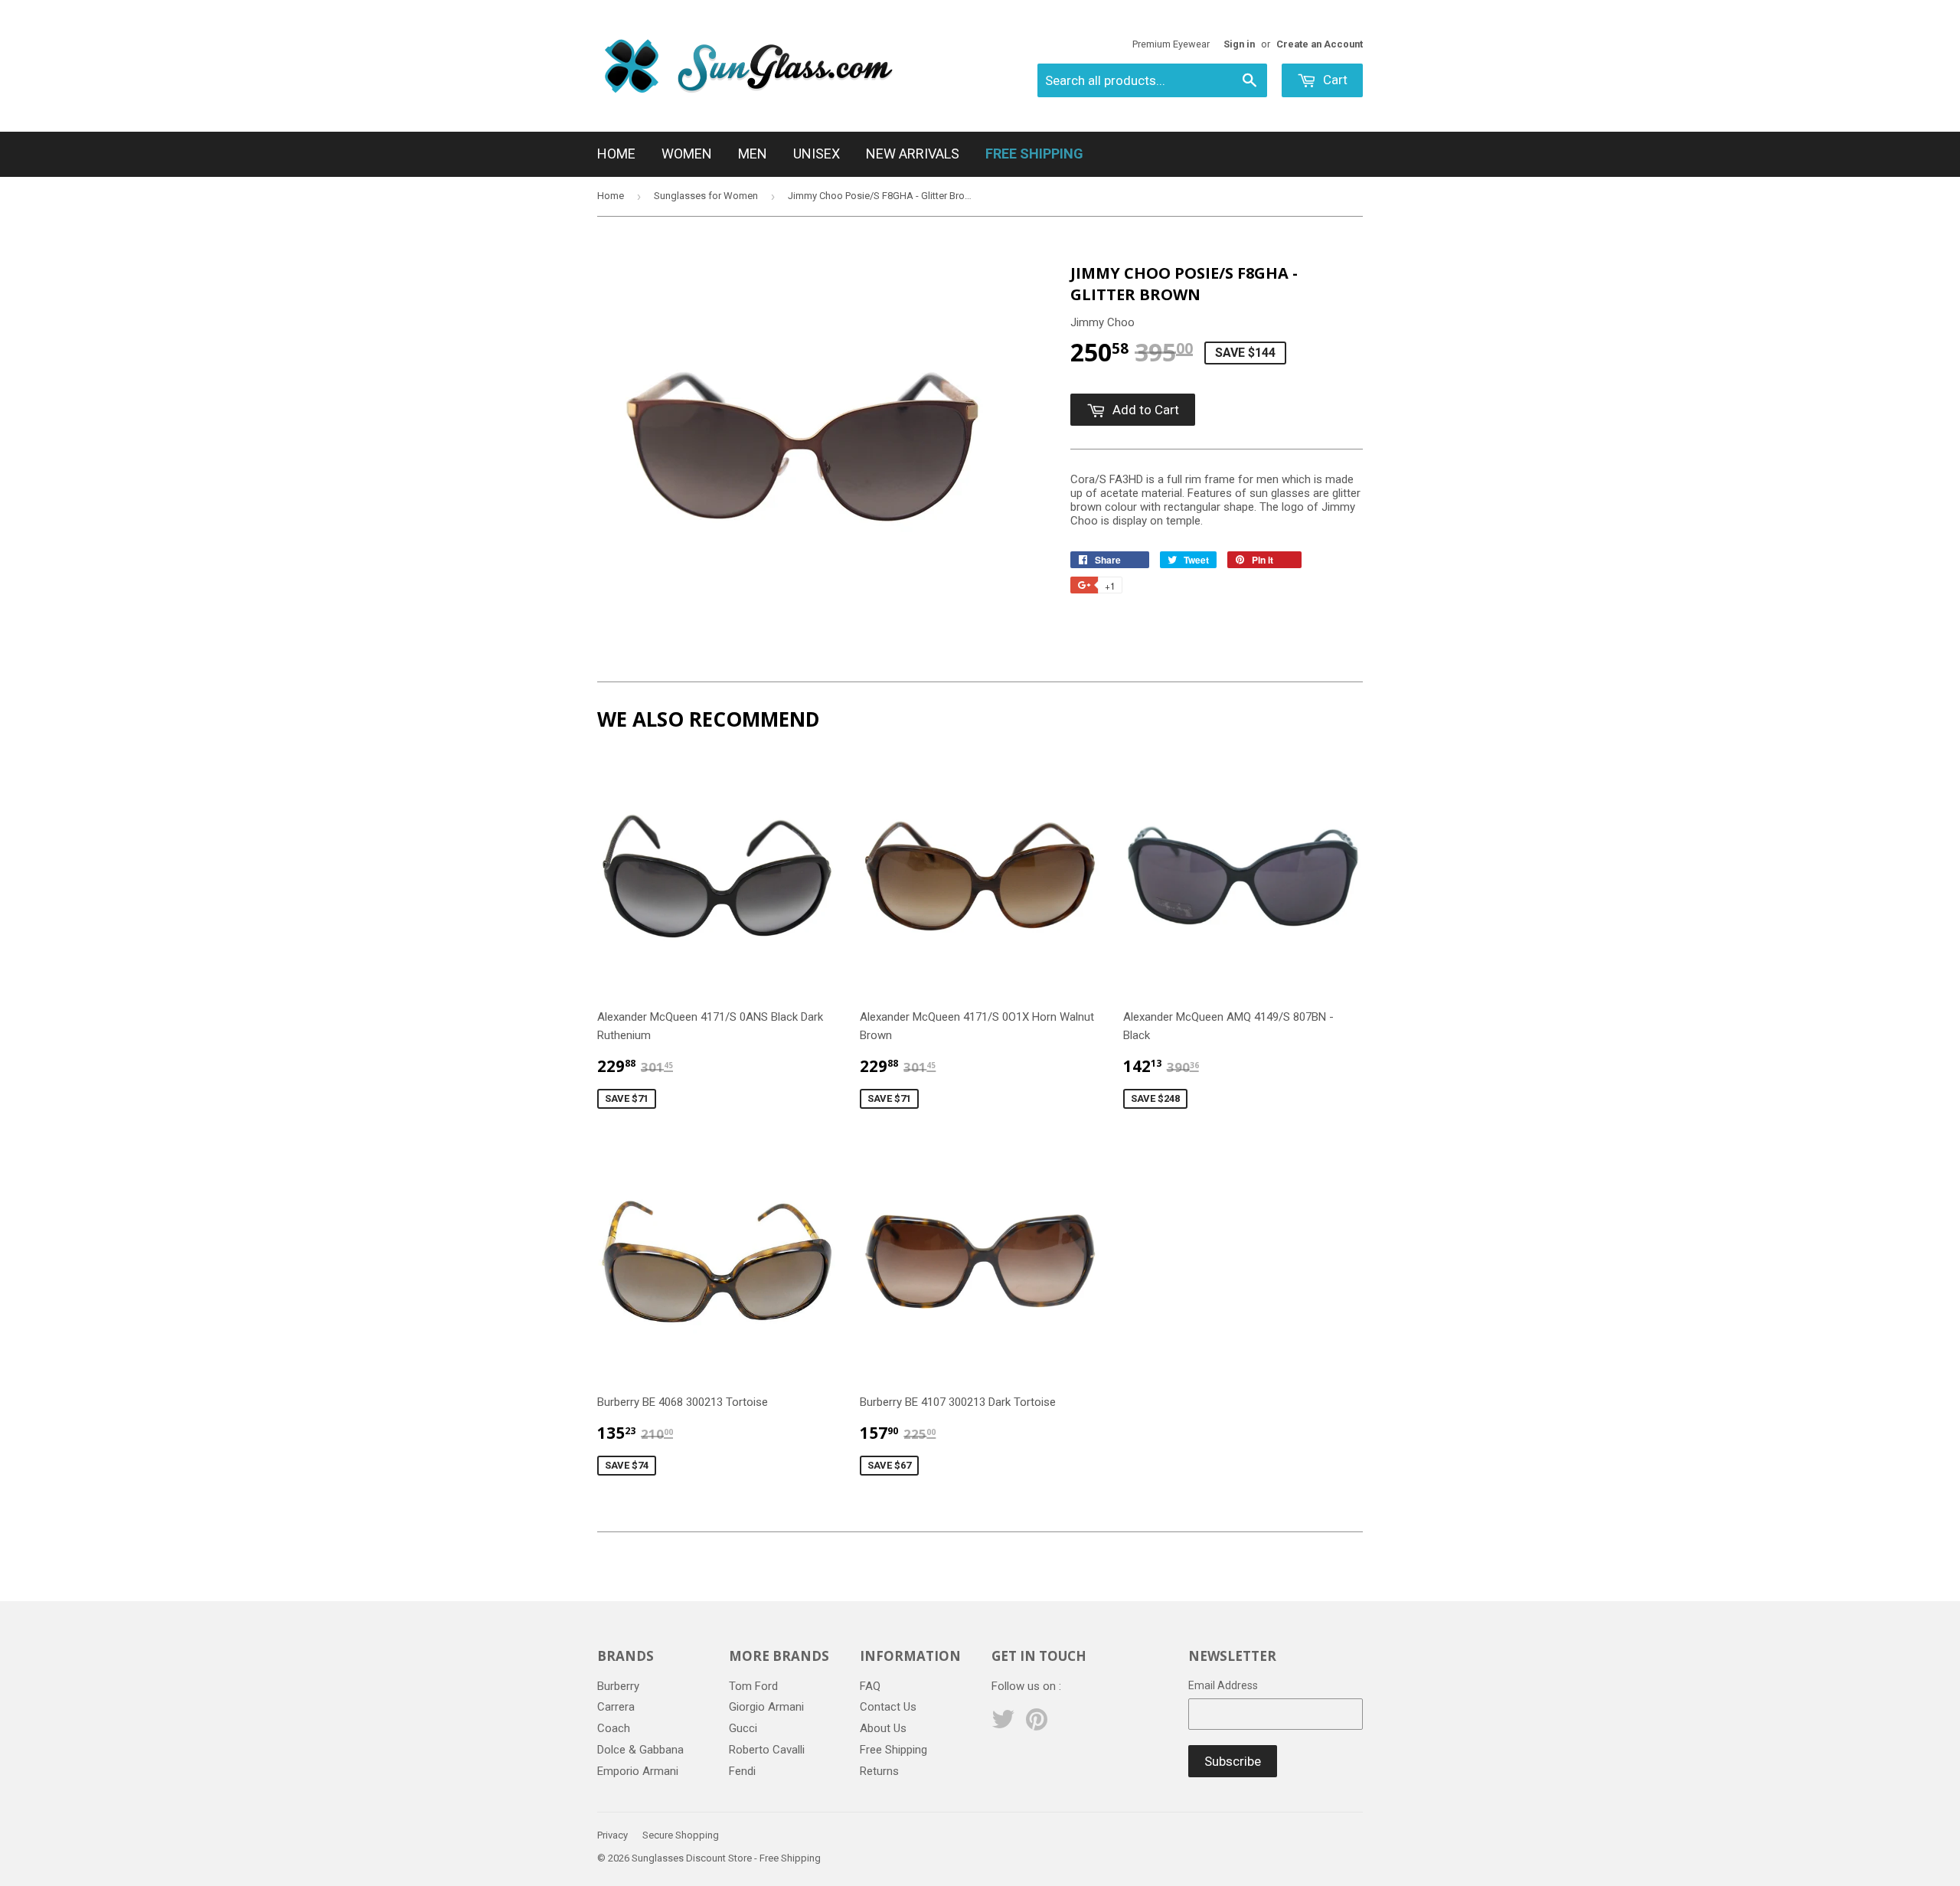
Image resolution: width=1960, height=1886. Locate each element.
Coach (614, 1728)
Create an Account (1320, 44)
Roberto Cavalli (767, 1750)
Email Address (1223, 1685)
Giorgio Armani (766, 1707)
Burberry (618, 1686)
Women (687, 154)
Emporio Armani (638, 1771)
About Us (883, 1728)
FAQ (870, 1686)
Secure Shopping (681, 1835)
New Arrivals (913, 154)
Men (753, 154)
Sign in (1239, 44)
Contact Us (888, 1707)
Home (616, 154)
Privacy (612, 1835)
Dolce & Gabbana (640, 1750)
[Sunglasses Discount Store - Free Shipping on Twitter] (1003, 1724)
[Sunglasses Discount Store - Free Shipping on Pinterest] (1037, 1724)
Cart (1334, 80)
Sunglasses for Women (706, 196)
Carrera (616, 1707)
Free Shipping (893, 1750)
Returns (879, 1771)
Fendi (742, 1771)
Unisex (817, 154)
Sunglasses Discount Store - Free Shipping (726, 1858)
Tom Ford (753, 1686)
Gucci (743, 1728)
